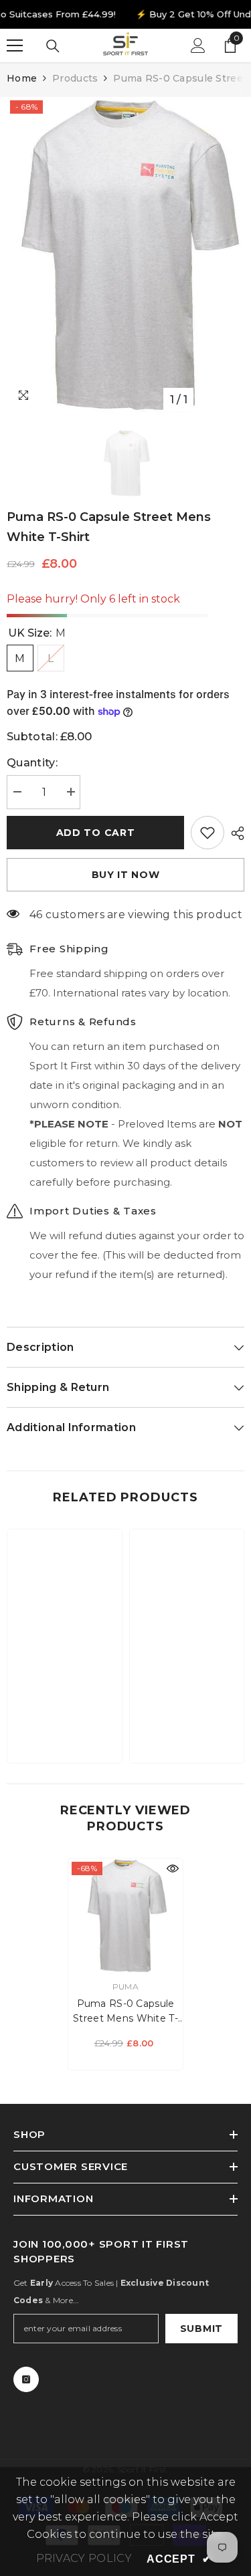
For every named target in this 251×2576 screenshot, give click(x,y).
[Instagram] (26, 2379)
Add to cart (96, 833)
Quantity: (32, 763)
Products (75, 78)
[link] (65, 1711)
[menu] (15, 45)
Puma (125, 1987)
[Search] (53, 46)
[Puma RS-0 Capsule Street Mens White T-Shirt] (125, 1916)
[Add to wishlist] (207, 833)
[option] (125, 255)
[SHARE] (234, 833)
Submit (201, 2329)
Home (22, 78)
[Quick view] (173, 1868)
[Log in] (198, 45)
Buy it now (126, 875)
